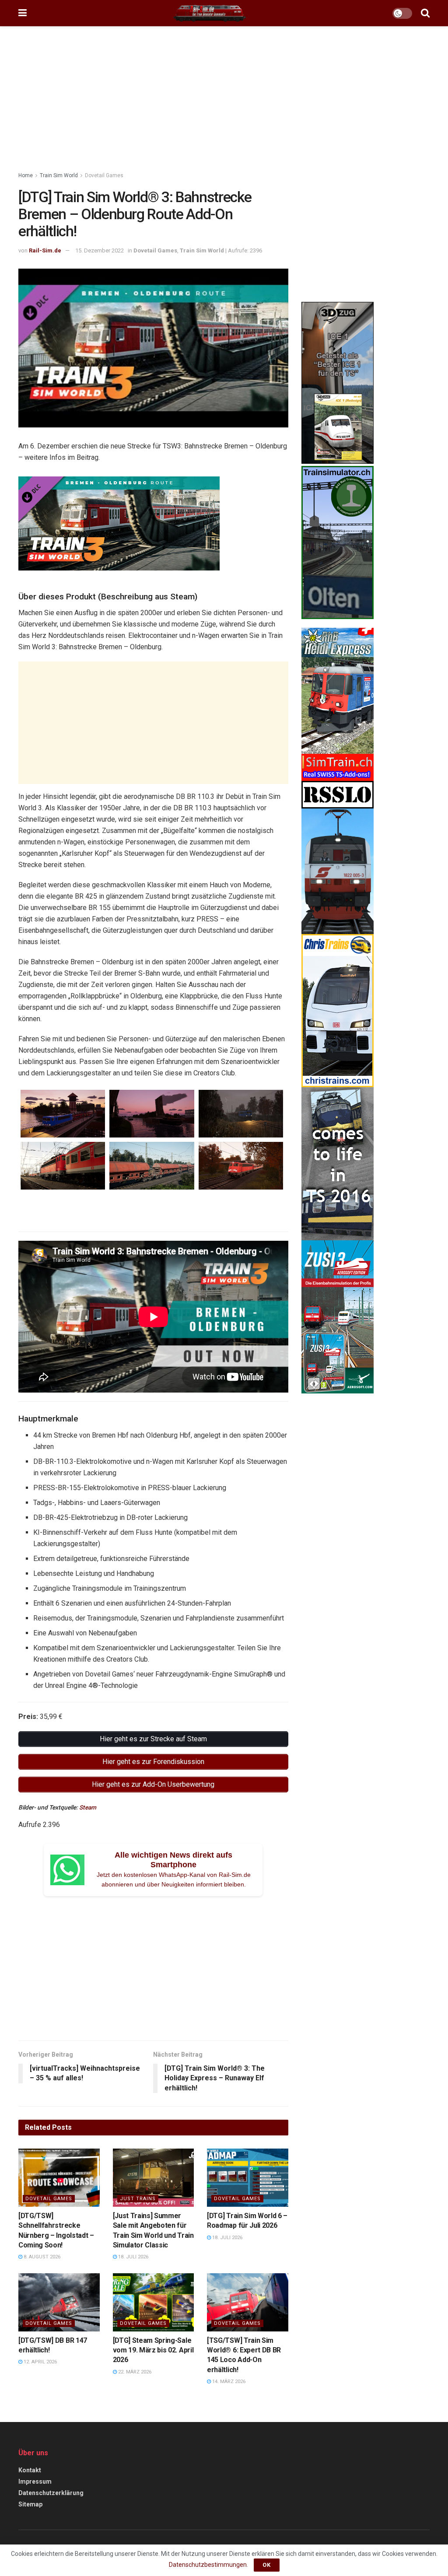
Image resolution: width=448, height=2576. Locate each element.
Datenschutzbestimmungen (208, 2565)
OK (267, 2565)
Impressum (35, 2481)
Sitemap (30, 2504)
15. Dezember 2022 (100, 250)
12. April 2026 (40, 2362)
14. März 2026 (228, 2382)
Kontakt (30, 2470)
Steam (88, 1807)
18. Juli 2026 (133, 2257)
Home (26, 175)
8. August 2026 (41, 2257)
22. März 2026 (134, 2372)
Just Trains (138, 2199)
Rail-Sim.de (45, 250)
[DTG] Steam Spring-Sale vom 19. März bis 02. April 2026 (153, 2350)
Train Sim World (59, 175)
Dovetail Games (104, 175)
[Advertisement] (224, 101)
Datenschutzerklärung (51, 2493)
